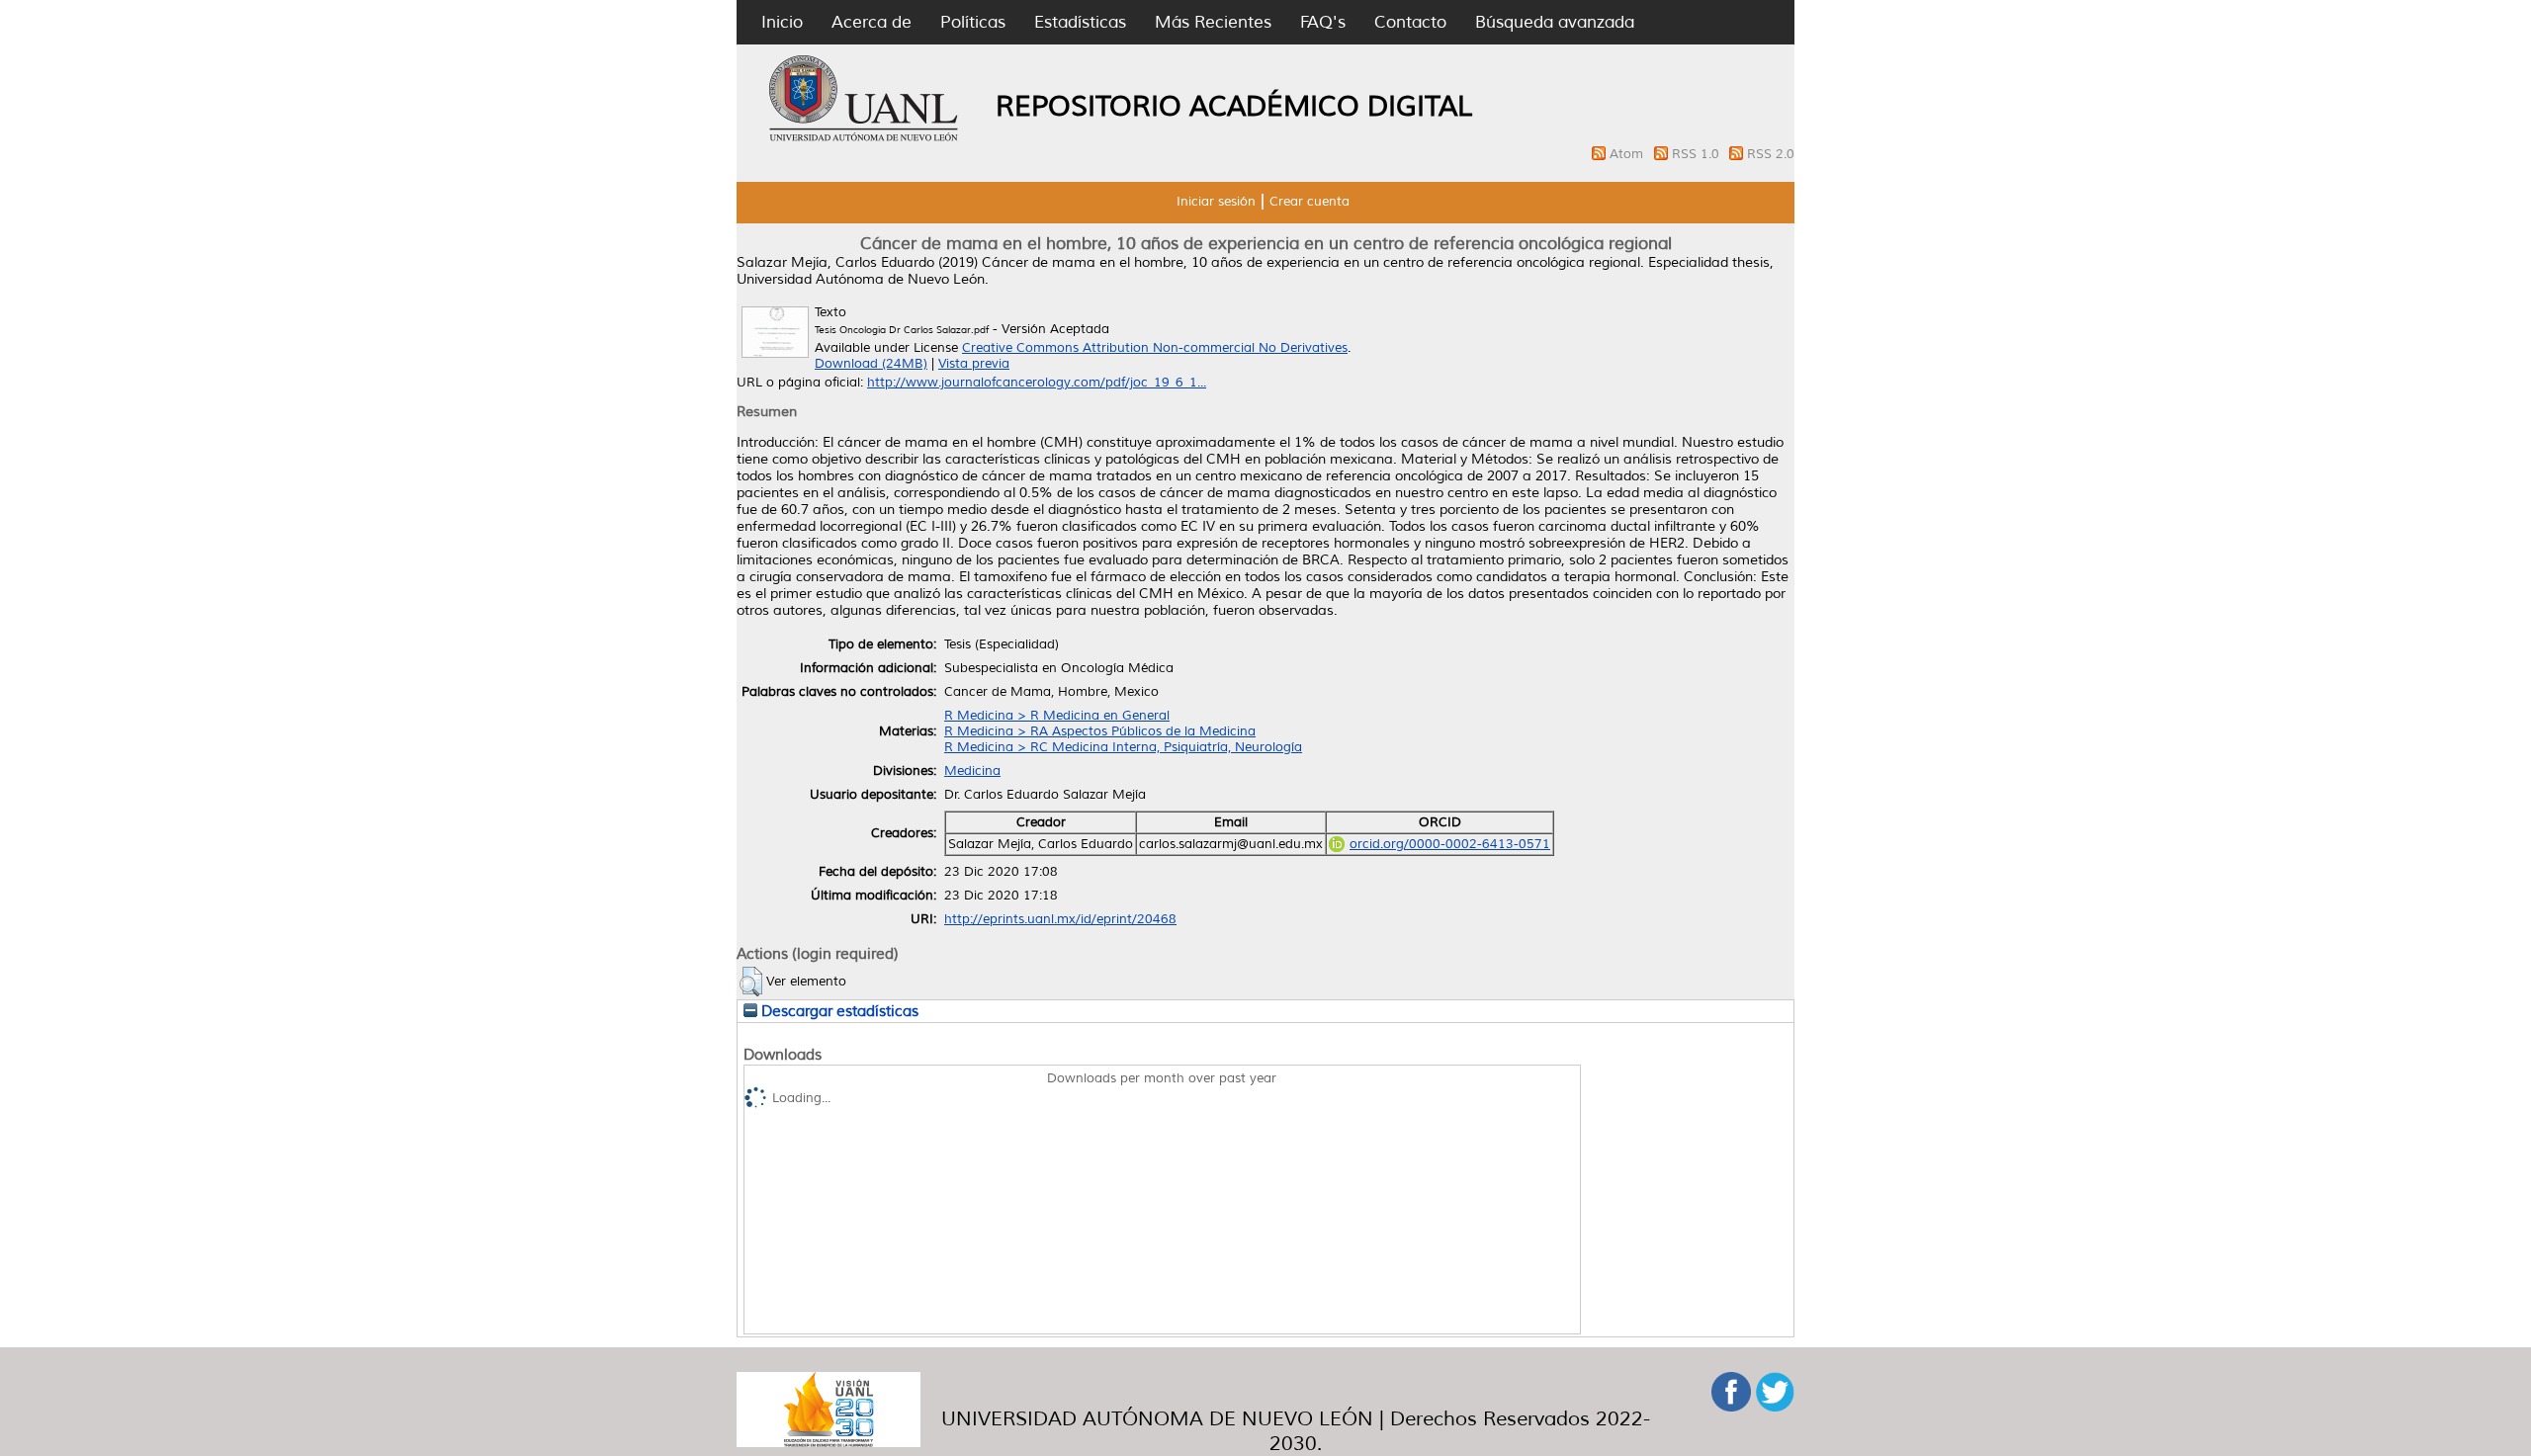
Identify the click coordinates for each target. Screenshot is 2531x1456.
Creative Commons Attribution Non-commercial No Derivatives (1155, 348)
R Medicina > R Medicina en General (1057, 716)
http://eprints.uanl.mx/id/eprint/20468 (1060, 919)
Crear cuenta (1309, 202)
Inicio (782, 22)
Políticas (973, 22)
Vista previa (974, 364)
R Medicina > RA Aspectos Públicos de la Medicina (1100, 731)
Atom (1628, 154)
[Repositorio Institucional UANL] (864, 138)
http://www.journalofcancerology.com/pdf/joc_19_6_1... (1037, 383)
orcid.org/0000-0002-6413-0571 (1450, 844)
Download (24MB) (871, 364)
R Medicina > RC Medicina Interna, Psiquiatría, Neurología (1123, 747)
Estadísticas (1080, 22)
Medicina (972, 771)
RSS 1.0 (1698, 154)
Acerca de (872, 22)
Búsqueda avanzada (1555, 22)
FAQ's (1323, 22)
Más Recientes (1213, 22)
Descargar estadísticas (838, 1011)
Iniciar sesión (1216, 202)
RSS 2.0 (1771, 154)
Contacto (1410, 22)
